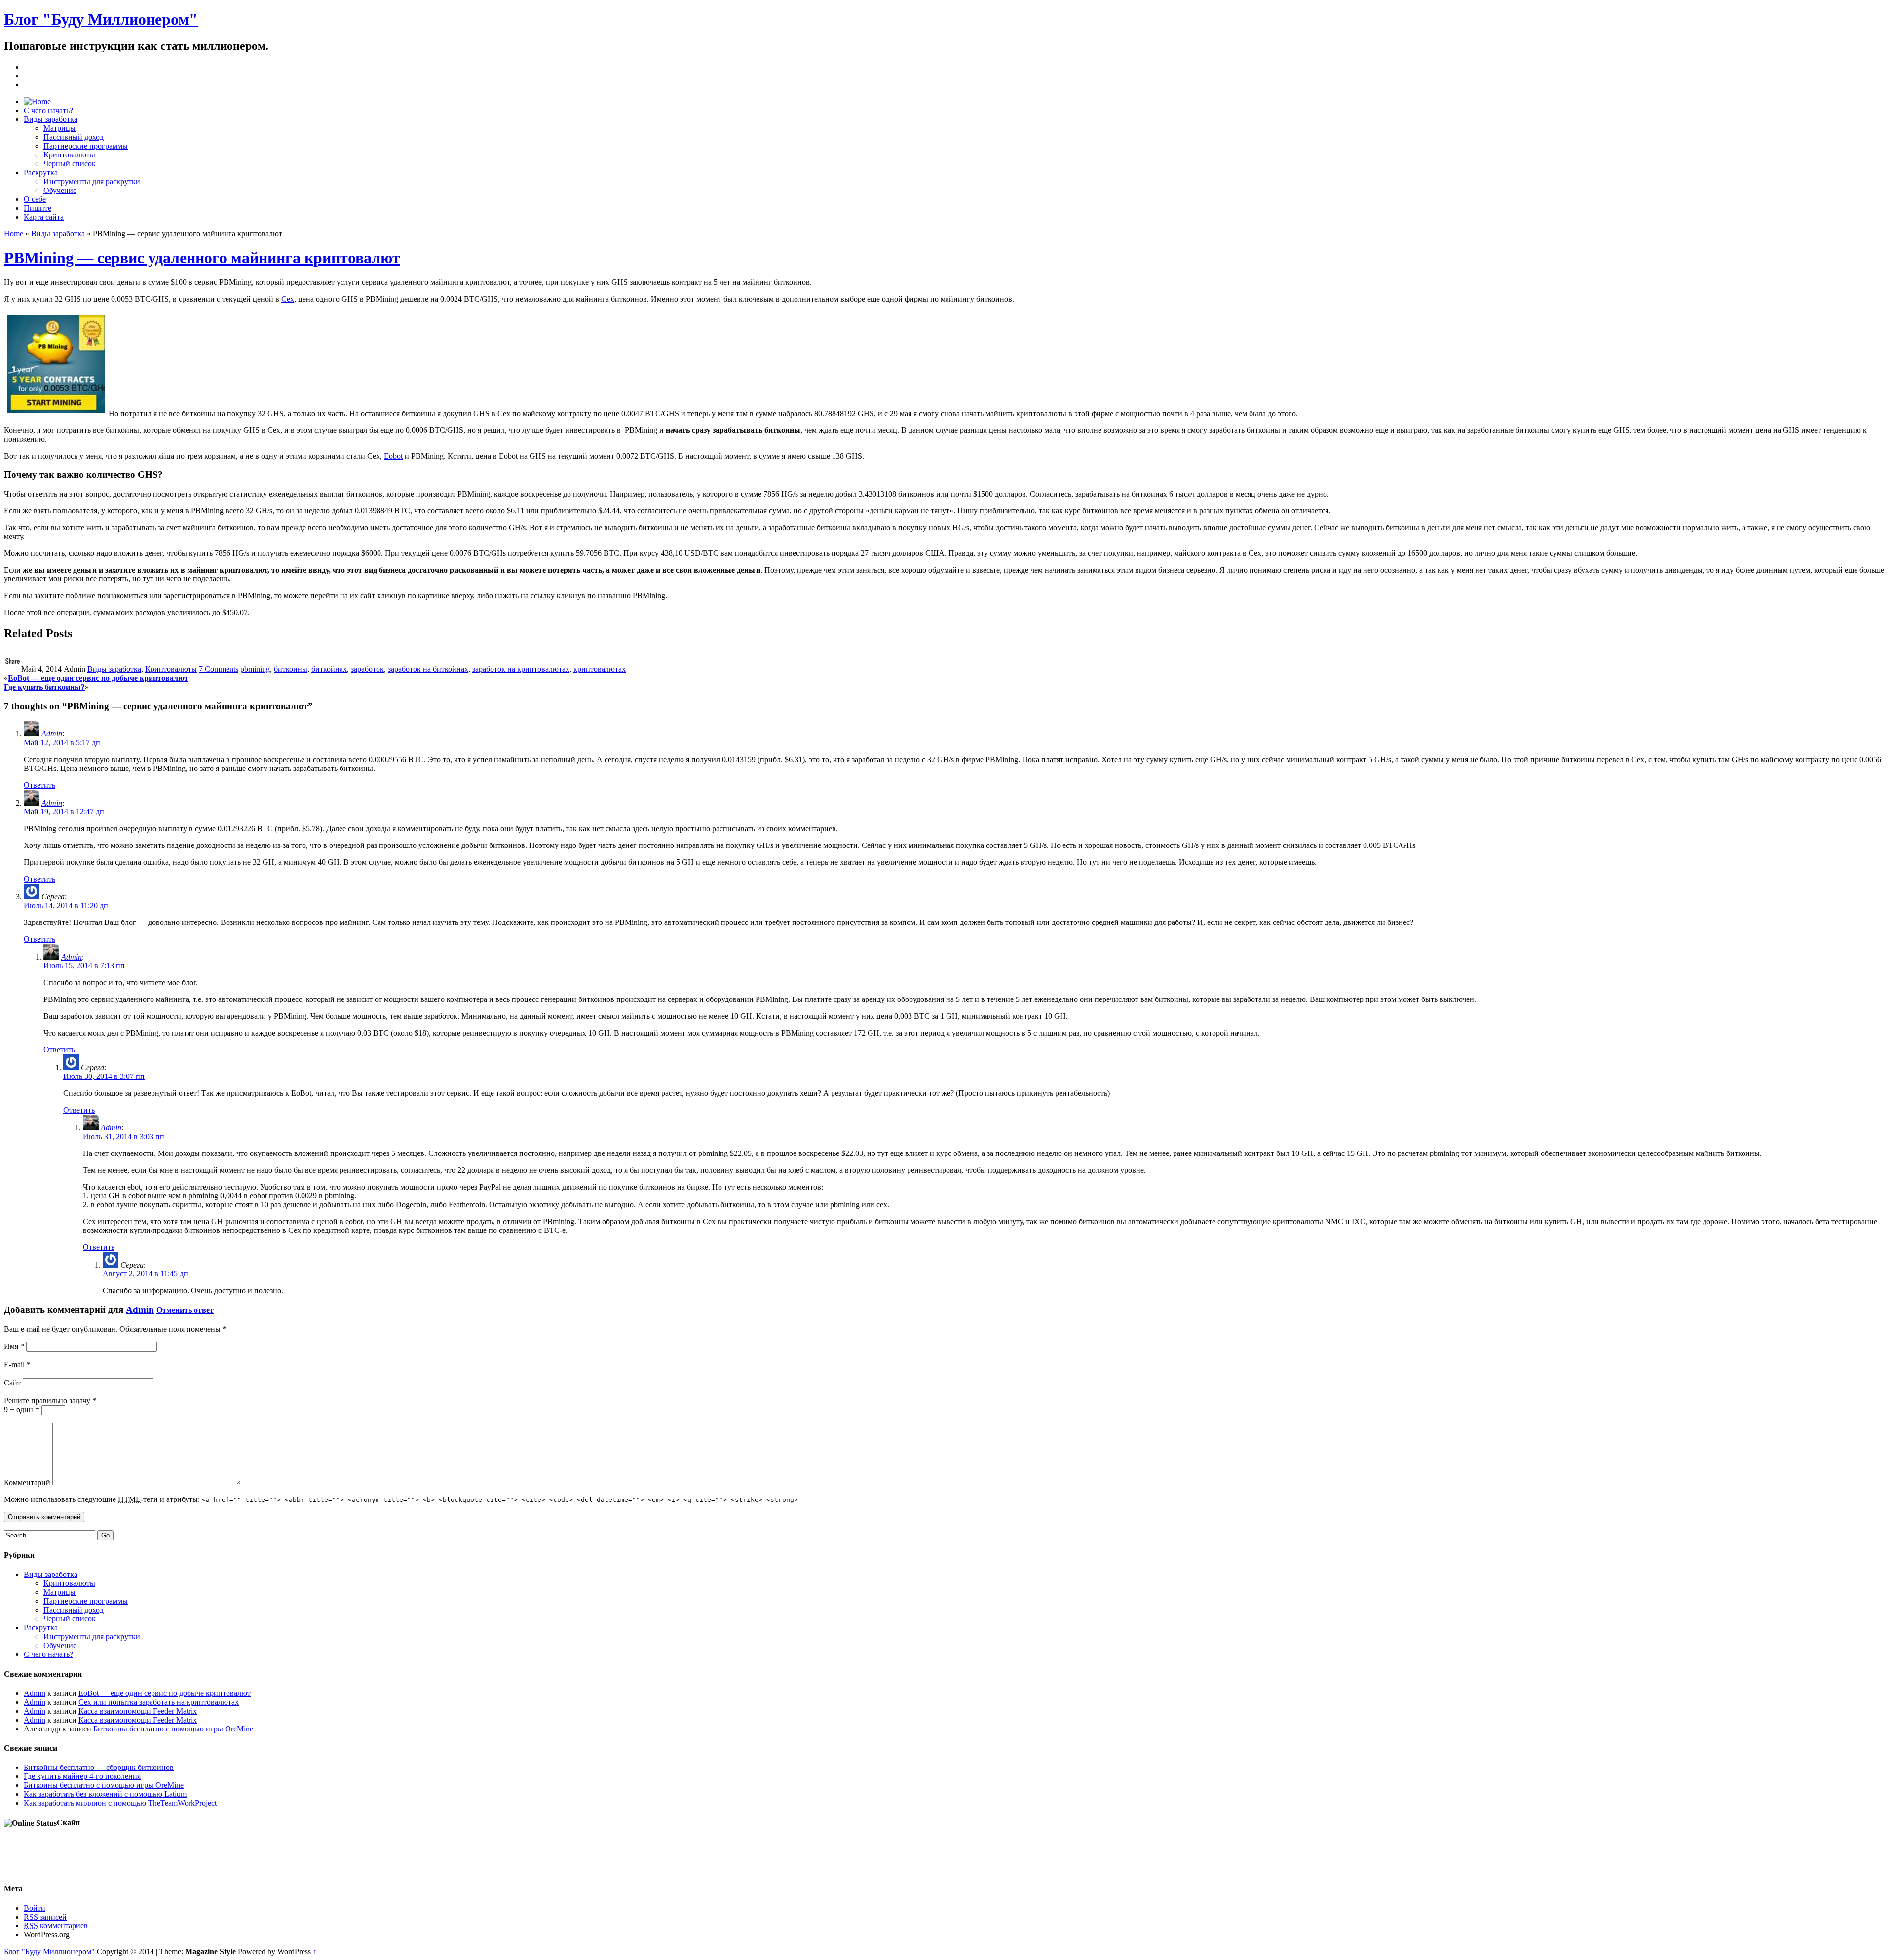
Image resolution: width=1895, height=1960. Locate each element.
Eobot (393, 456)
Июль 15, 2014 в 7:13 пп (84, 966)
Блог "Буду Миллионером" (101, 19)
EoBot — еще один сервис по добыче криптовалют (98, 678)
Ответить (39, 785)
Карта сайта (44, 217)
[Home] (37, 101)
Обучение (60, 190)
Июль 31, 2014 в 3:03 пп (124, 1136)
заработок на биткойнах (428, 669)
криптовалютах (600, 669)
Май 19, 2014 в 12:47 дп (64, 812)
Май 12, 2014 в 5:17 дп (62, 743)
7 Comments (219, 669)
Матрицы (59, 128)
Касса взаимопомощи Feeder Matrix (138, 1711)
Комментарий (27, 1482)
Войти (35, 1908)
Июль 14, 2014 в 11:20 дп (66, 905)
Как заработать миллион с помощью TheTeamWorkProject (120, 1803)
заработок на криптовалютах (521, 669)
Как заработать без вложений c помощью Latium (105, 1794)
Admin (52, 734)
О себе (35, 199)
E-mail (17, 1364)
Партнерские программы (86, 146)
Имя (14, 1346)
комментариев (56, 1926)
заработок (367, 669)
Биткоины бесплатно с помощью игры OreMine (173, 1729)
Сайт (12, 1383)
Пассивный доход (74, 137)
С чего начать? (48, 110)
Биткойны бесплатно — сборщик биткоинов (99, 1767)
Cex (288, 299)
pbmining (255, 669)
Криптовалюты (69, 155)
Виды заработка (51, 119)
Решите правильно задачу (50, 1401)
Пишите (38, 208)
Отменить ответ (185, 1310)
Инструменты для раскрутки (92, 181)
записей (45, 1917)
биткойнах (329, 669)
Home (14, 234)
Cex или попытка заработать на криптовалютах (159, 1702)
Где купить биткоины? (44, 687)
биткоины (291, 669)
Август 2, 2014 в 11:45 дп (145, 1274)
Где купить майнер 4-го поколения (82, 1776)
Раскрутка (41, 173)
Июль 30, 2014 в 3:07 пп (104, 1076)
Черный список (70, 164)
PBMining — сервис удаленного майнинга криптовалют (202, 258)
